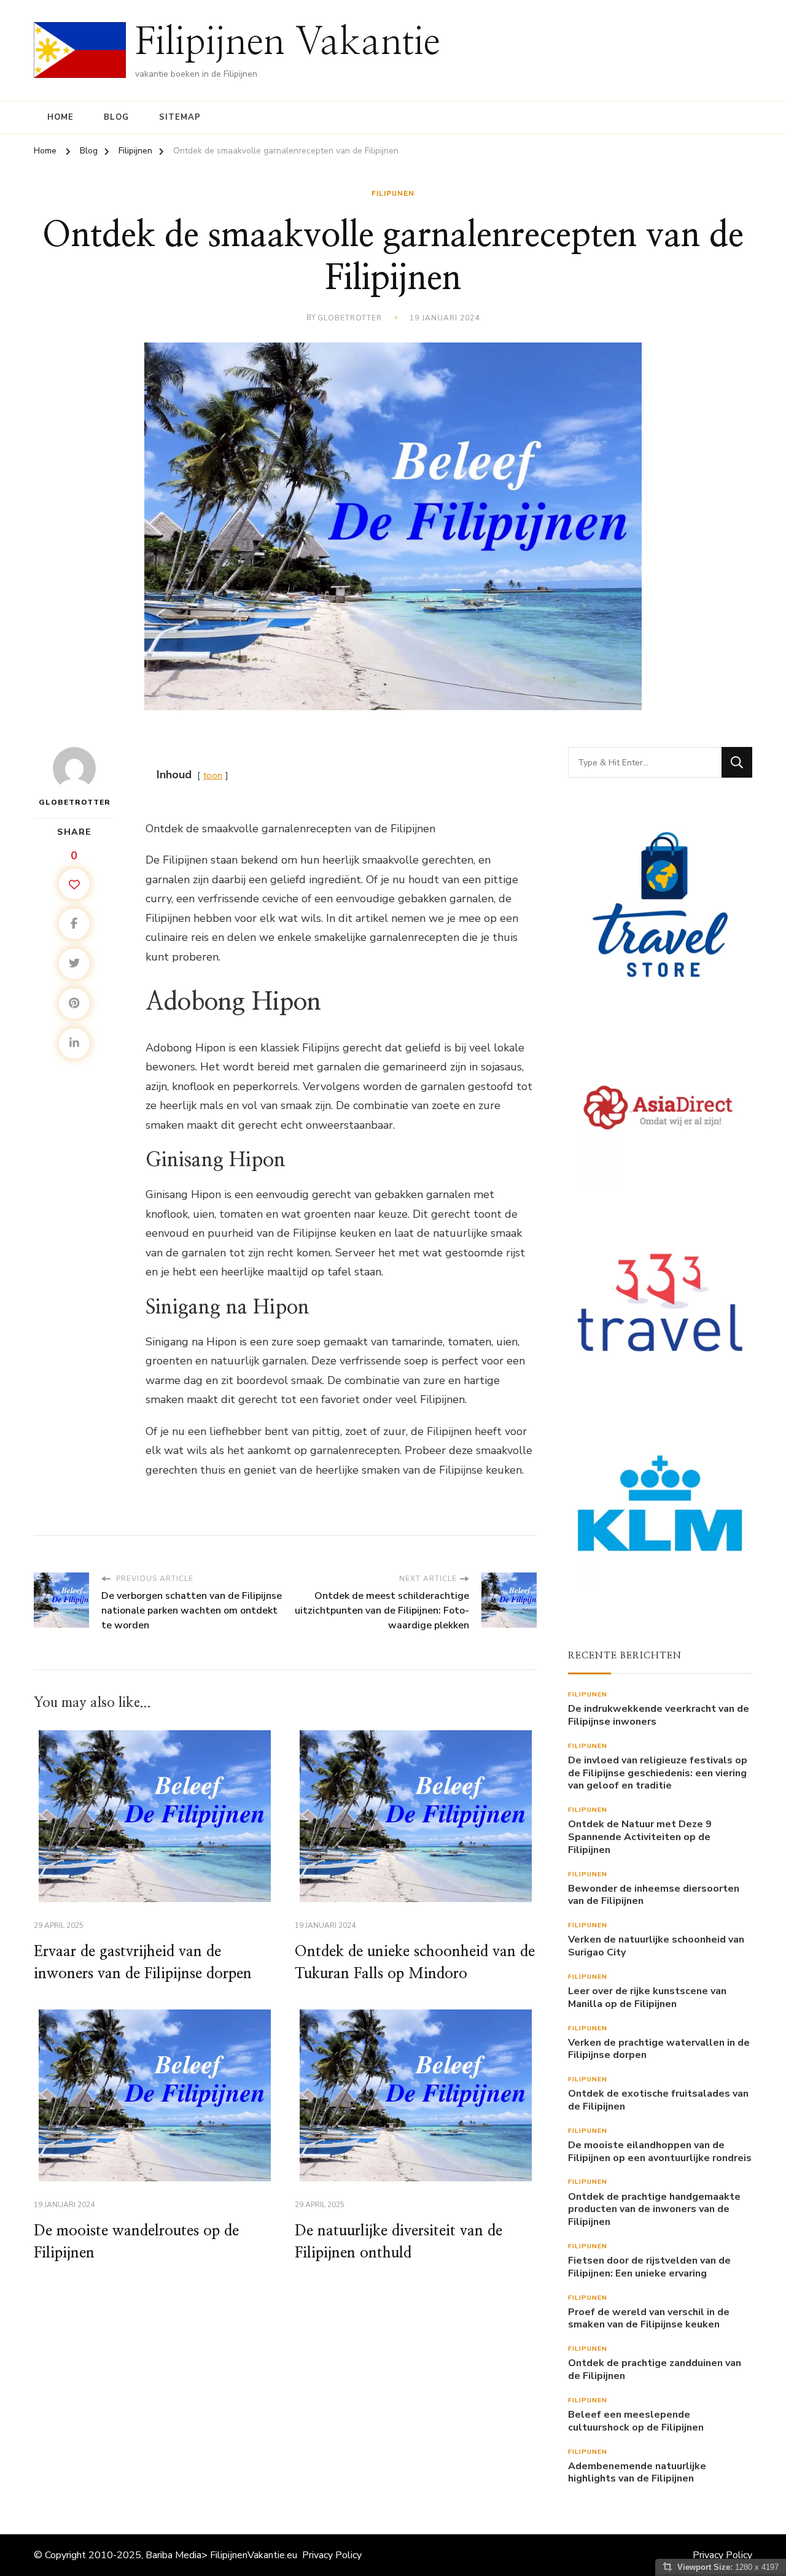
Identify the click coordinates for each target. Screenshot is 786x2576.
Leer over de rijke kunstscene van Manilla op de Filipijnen (647, 1998)
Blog (116, 117)
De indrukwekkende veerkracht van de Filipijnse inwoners (659, 1715)
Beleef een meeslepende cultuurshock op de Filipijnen (636, 2421)
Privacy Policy (332, 2555)
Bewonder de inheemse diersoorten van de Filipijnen (654, 1895)
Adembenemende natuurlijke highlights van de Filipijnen (637, 2473)
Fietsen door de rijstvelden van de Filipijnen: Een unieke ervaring (649, 2267)
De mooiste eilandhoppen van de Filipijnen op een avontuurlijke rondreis (660, 2152)
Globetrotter (350, 318)
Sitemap (180, 117)
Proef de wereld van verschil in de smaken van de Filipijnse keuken (649, 2319)
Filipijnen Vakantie (288, 43)
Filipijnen (393, 193)
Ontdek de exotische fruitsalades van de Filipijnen (658, 2100)
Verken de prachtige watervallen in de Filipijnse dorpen (659, 2049)
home (60, 117)
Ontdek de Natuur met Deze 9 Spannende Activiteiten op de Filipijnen (640, 1837)
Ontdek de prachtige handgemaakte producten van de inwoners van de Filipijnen (654, 2210)
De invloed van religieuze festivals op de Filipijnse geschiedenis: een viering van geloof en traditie (658, 1773)
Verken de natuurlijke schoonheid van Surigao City (656, 1946)
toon (213, 775)
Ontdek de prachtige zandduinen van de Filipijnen (655, 2370)
